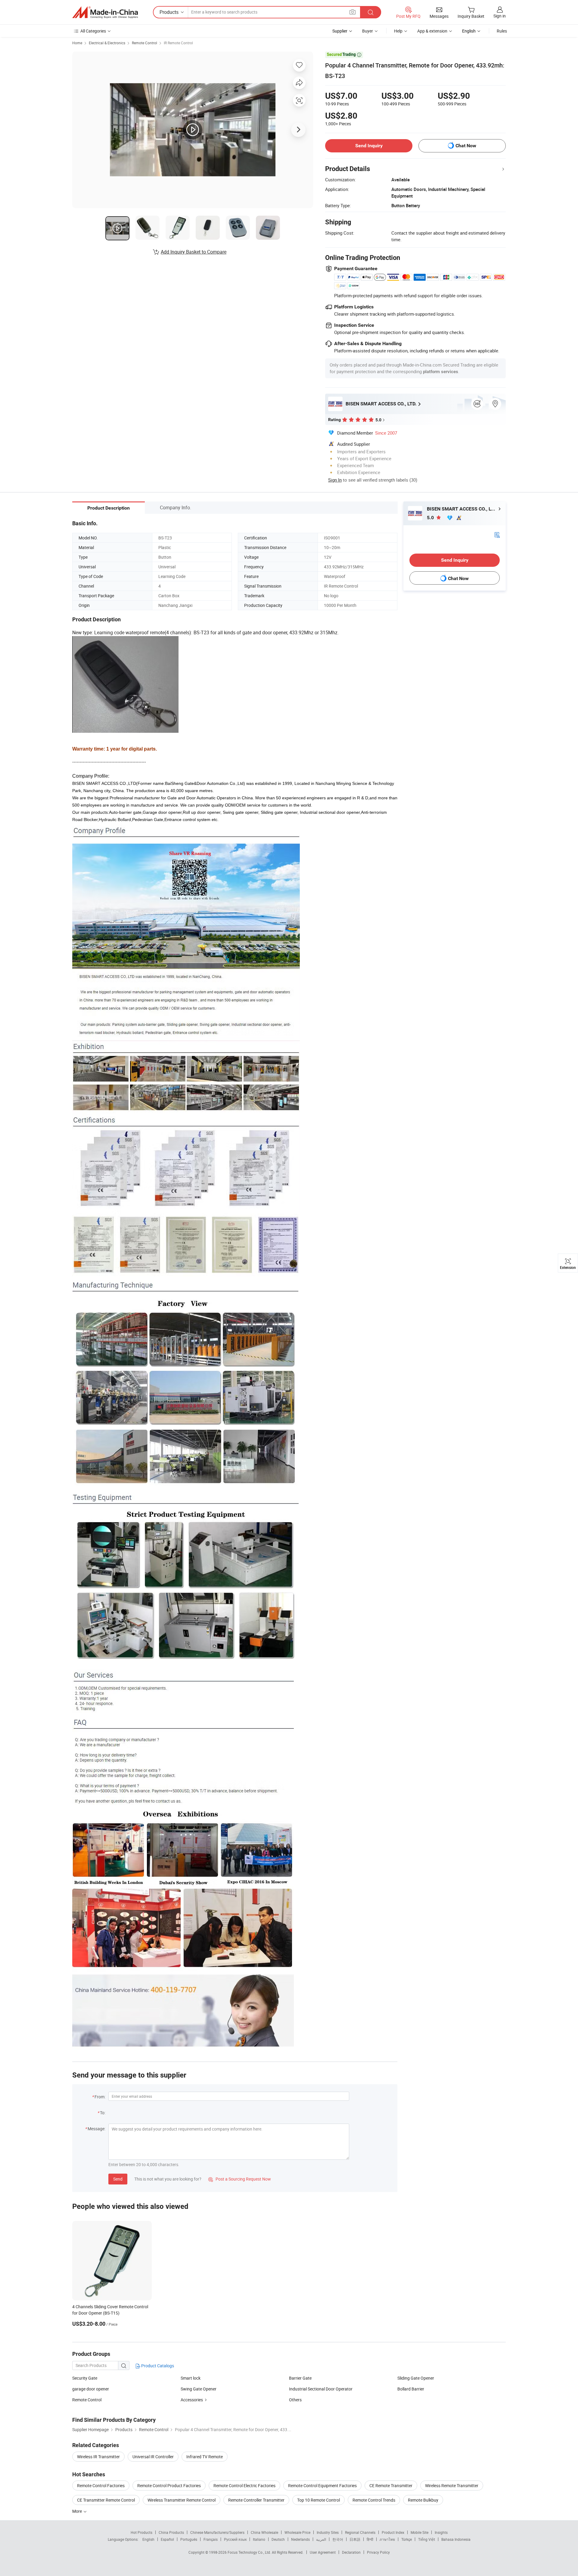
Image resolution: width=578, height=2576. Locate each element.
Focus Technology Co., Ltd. (250, 2552)
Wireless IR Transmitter (98, 2457)
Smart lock (191, 2378)
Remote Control (144, 43)
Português (189, 2539)
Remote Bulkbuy (423, 2500)
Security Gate (85, 2378)
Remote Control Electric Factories (244, 2485)
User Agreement (323, 2552)
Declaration (351, 2552)
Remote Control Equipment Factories (322, 2485)
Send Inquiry (369, 146)
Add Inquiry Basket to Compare (194, 252)
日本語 (355, 2539)
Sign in (500, 16)
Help (398, 31)
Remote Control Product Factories (169, 2485)
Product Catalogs (157, 2366)
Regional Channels (360, 2532)
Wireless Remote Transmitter (452, 2485)
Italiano (259, 2539)
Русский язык (235, 2539)
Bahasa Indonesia (456, 2539)
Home (77, 43)
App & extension (432, 31)
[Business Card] (497, 534)
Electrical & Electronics (107, 43)
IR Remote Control (178, 43)
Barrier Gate (300, 2378)
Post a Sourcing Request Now (240, 2179)
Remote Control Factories (101, 2485)
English (148, 2539)
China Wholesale (264, 2532)
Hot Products (141, 2532)
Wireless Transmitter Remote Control (182, 2500)
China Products (171, 2532)
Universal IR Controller (153, 2457)
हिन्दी (370, 2539)
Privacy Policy (378, 2552)
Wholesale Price (297, 2532)
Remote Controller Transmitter (256, 2500)
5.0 (431, 518)
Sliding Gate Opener (416, 2378)
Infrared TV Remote (205, 2457)
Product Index (393, 2532)
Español (167, 2539)
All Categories (93, 31)
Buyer (368, 31)
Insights (441, 2532)
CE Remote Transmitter (391, 2485)
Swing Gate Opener (199, 2389)
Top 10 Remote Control (319, 2500)
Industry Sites (328, 2532)
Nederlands (300, 2539)
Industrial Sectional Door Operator (321, 2389)
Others (295, 2400)
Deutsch (278, 2539)
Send (118, 2179)
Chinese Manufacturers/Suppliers (217, 2532)
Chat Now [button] (466, 146)
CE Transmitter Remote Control (106, 2500)
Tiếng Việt (427, 2539)
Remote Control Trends (374, 2500)
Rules (502, 31)
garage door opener (91, 2389)
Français (211, 2539)
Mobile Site (420, 2532)
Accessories (192, 2400)
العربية (321, 2539)
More (78, 2511)
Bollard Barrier (411, 2389)
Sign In (335, 480)
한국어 (338, 2539)
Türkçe (407, 2539)
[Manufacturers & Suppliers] (105, 12)
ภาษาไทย (387, 2539)
